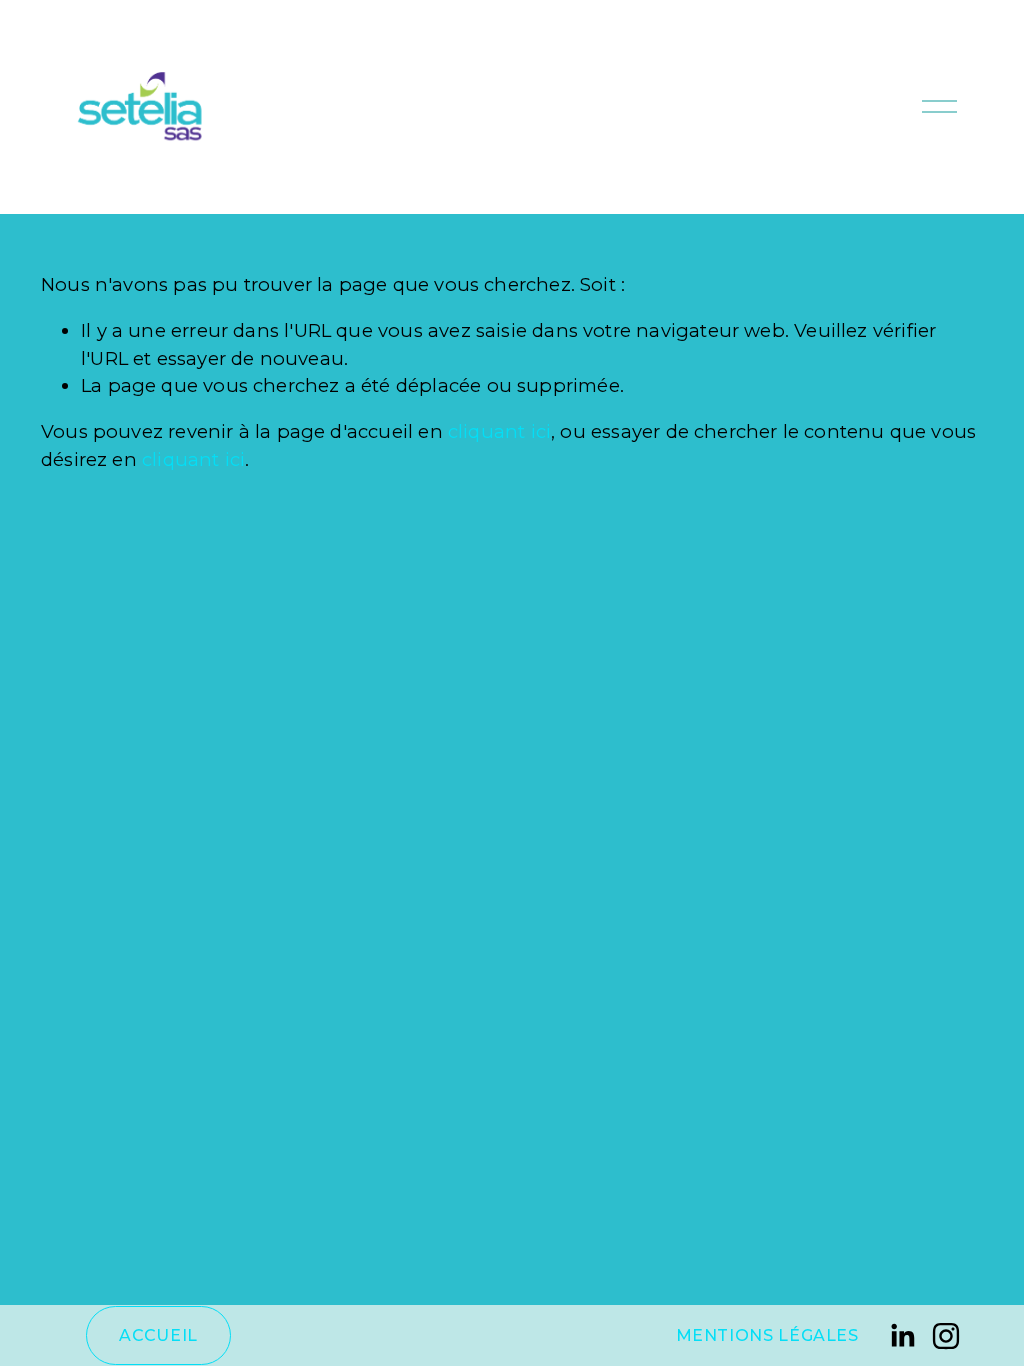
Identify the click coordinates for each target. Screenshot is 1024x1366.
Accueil (158, 1335)
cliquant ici (499, 431)
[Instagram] (946, 1336)
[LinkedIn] (902, 1336)
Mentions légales (767, 1335)
